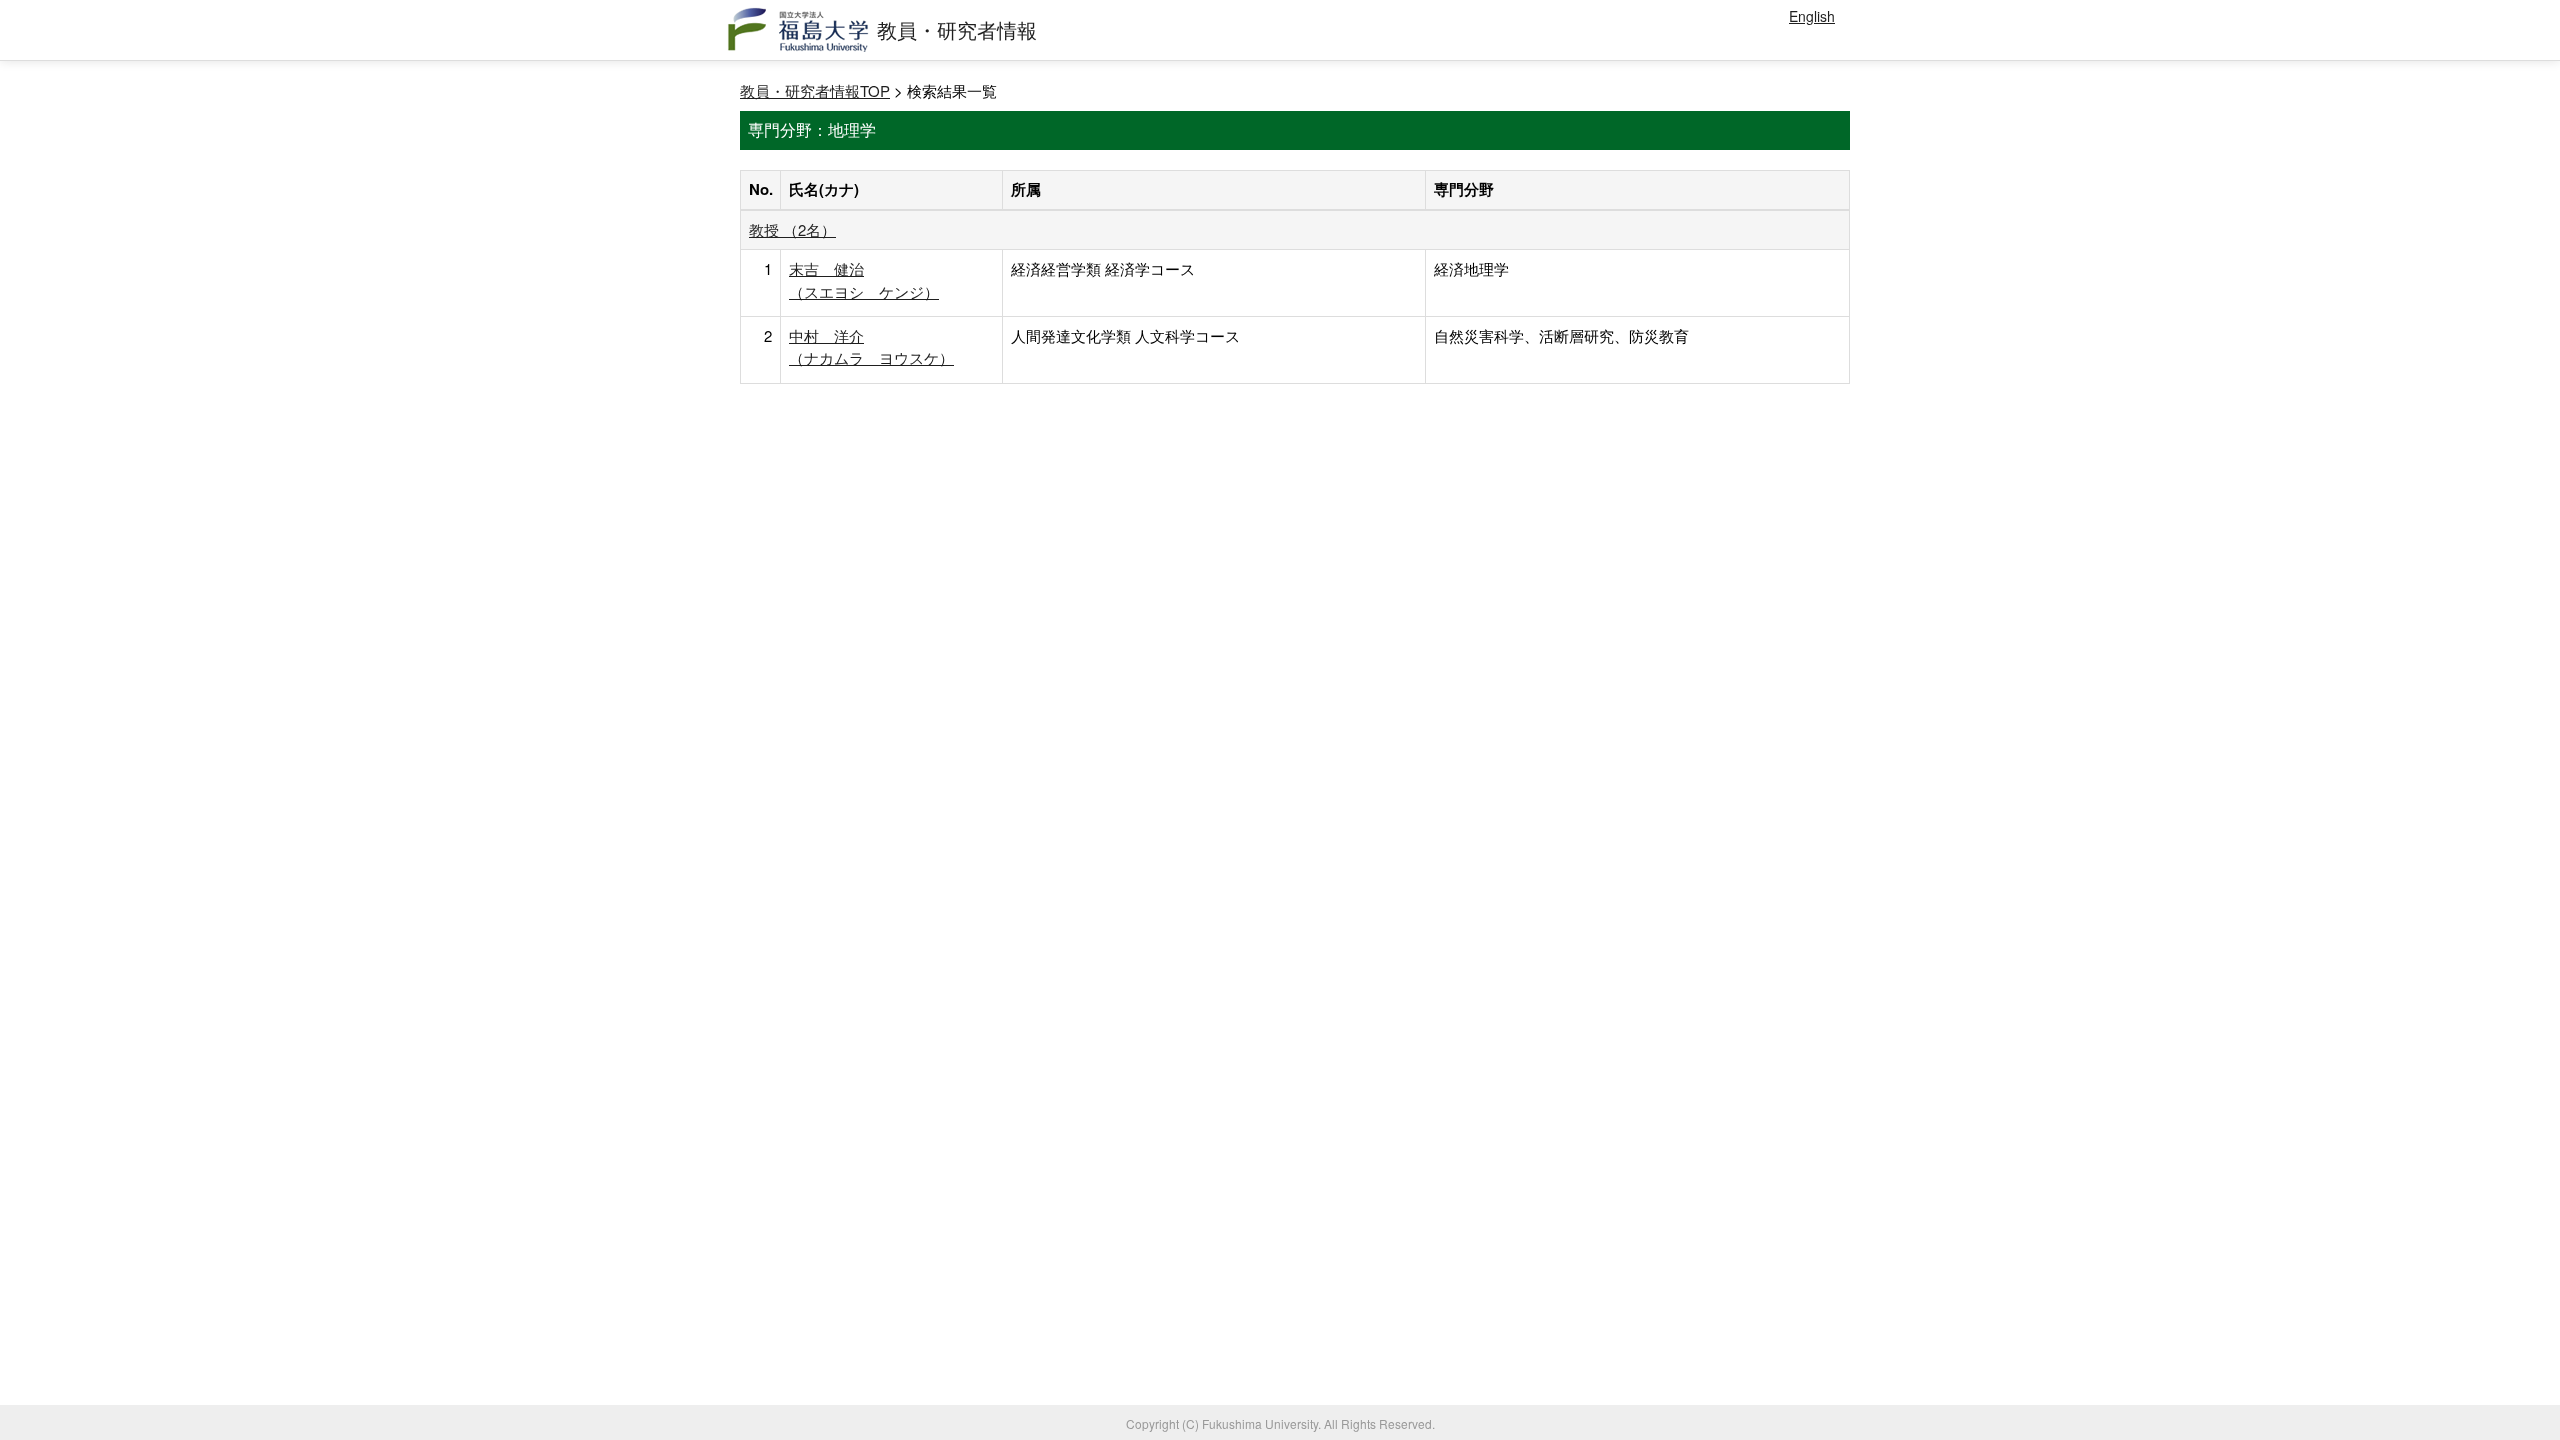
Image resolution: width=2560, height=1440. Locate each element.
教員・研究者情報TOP (815, 90)
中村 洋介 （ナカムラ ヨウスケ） (871, 346)
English (1812, 16)
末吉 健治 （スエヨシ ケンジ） (864, 279)
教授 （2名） (792, 229)
